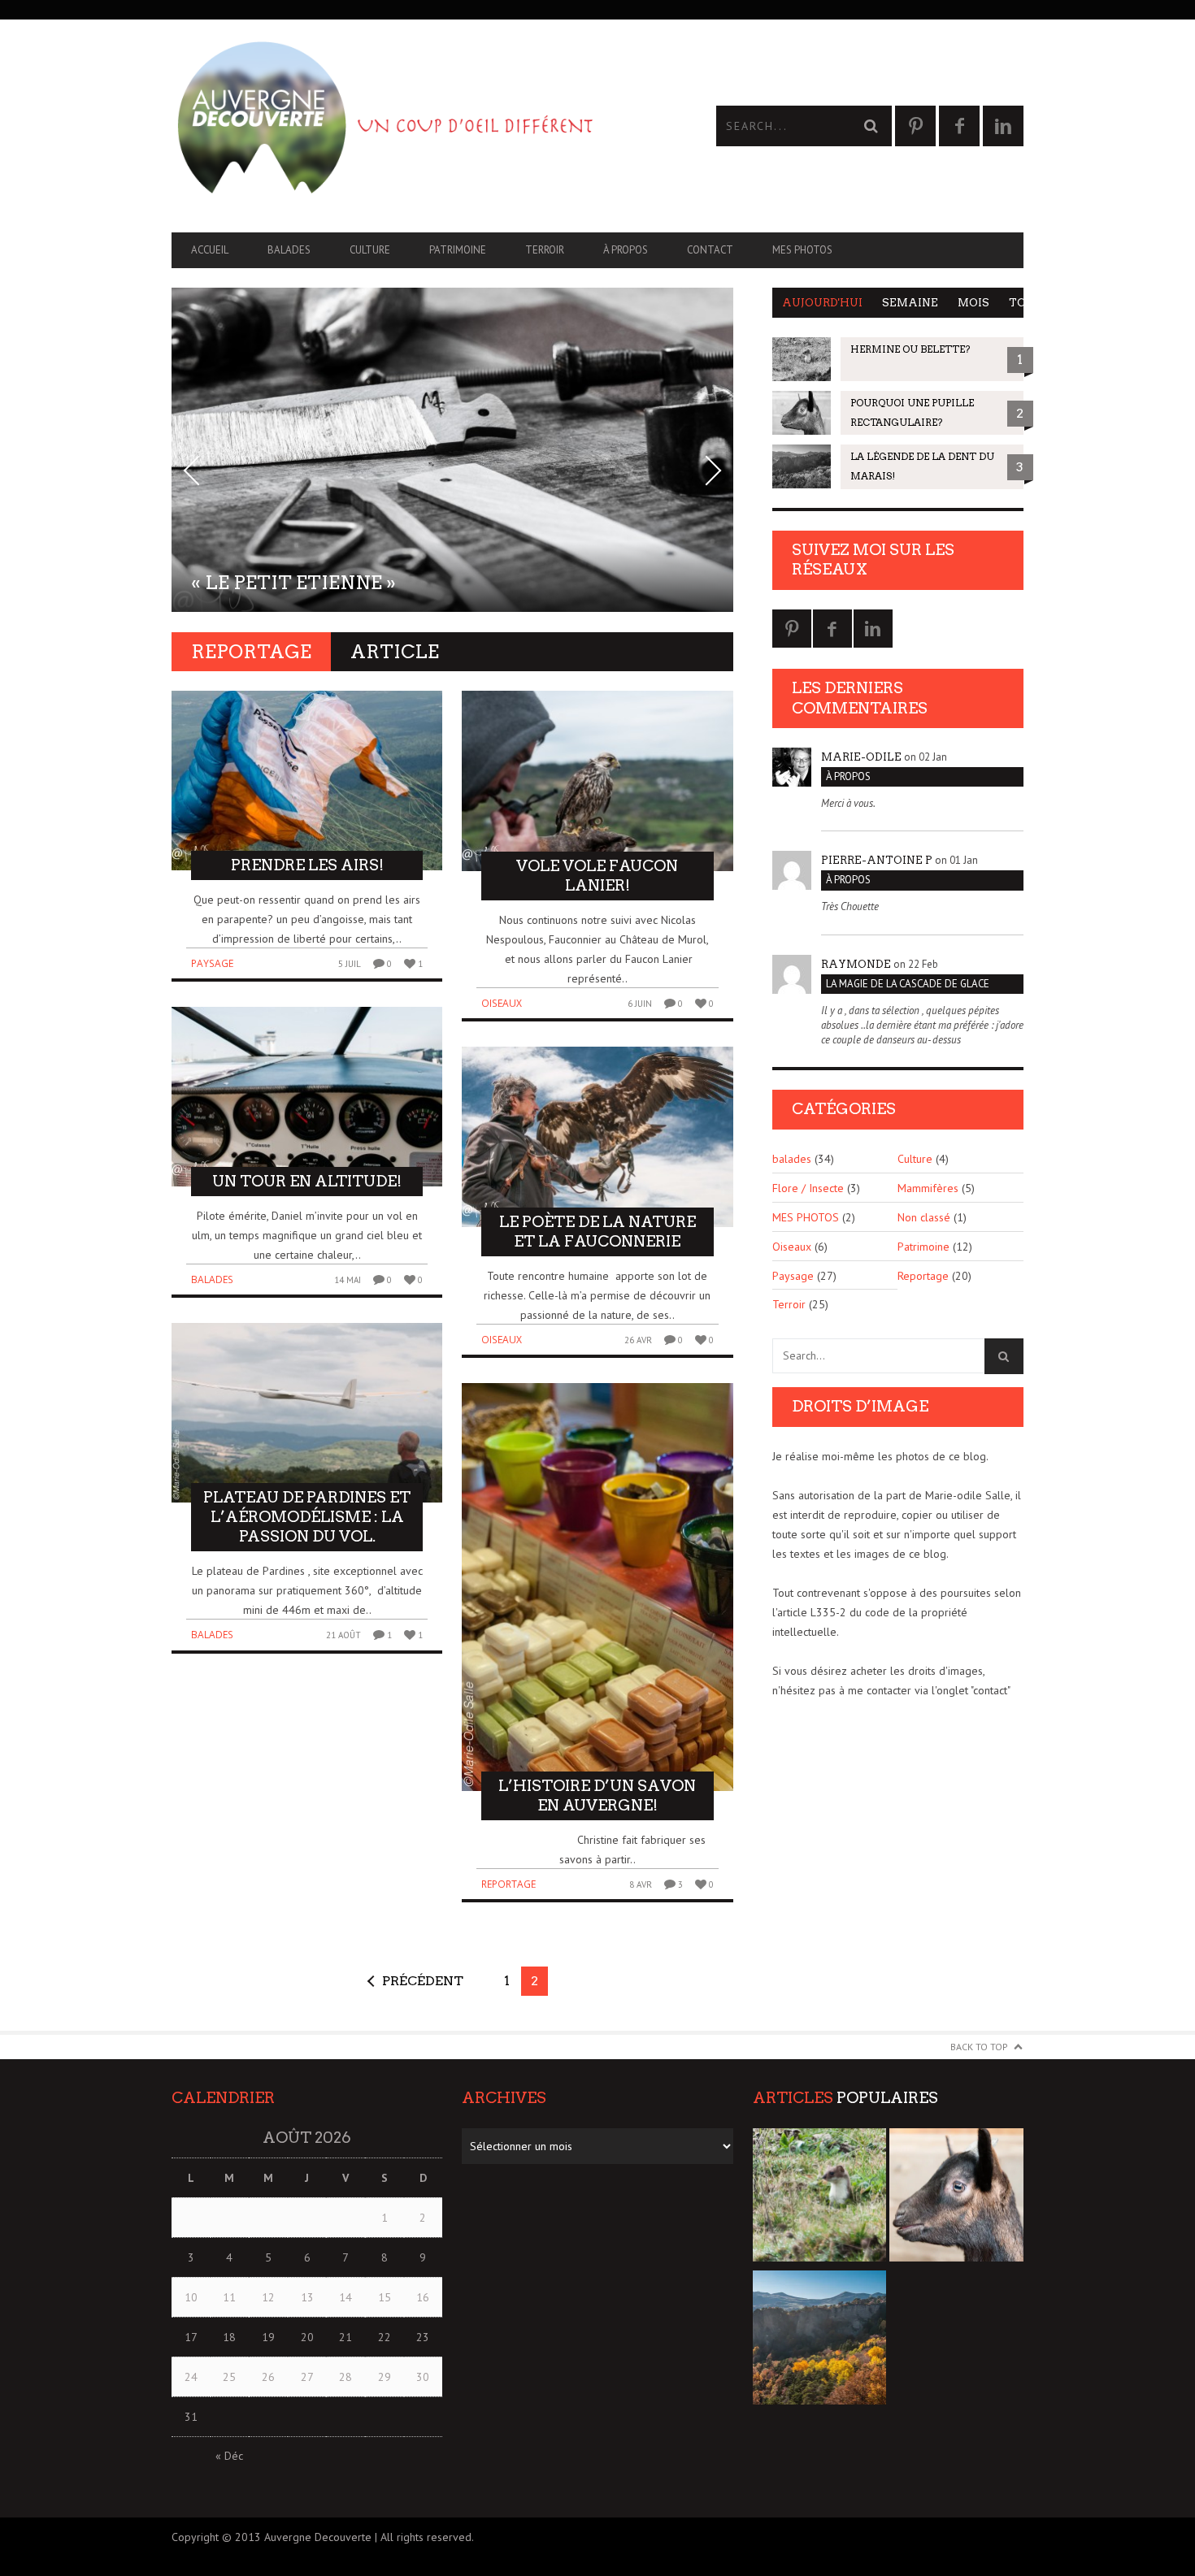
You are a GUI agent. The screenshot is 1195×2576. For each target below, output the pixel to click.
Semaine (910, 303)
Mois (973, 303)
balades (289, 250)
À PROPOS (626, 250)
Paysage (212, 963)
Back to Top (979, 2047)
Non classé (924, 1217)
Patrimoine (458, 250)
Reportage (508, 1884)
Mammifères (928, 1188)
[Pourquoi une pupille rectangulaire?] (956, 2198)
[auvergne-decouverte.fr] (385, 126)
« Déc (229, 2456)
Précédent (423, 1981)
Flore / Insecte (808, 1188)
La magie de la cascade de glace (908, 984)
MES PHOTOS (802, 250)
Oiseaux (502, 1003)
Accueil (210, 250)
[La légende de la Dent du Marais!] (820, 2340)
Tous (1026, 303)
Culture (370, 250)
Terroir (545, 250)
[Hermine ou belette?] (820, 2198)
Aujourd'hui (822, 303)
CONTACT (710, 250)
